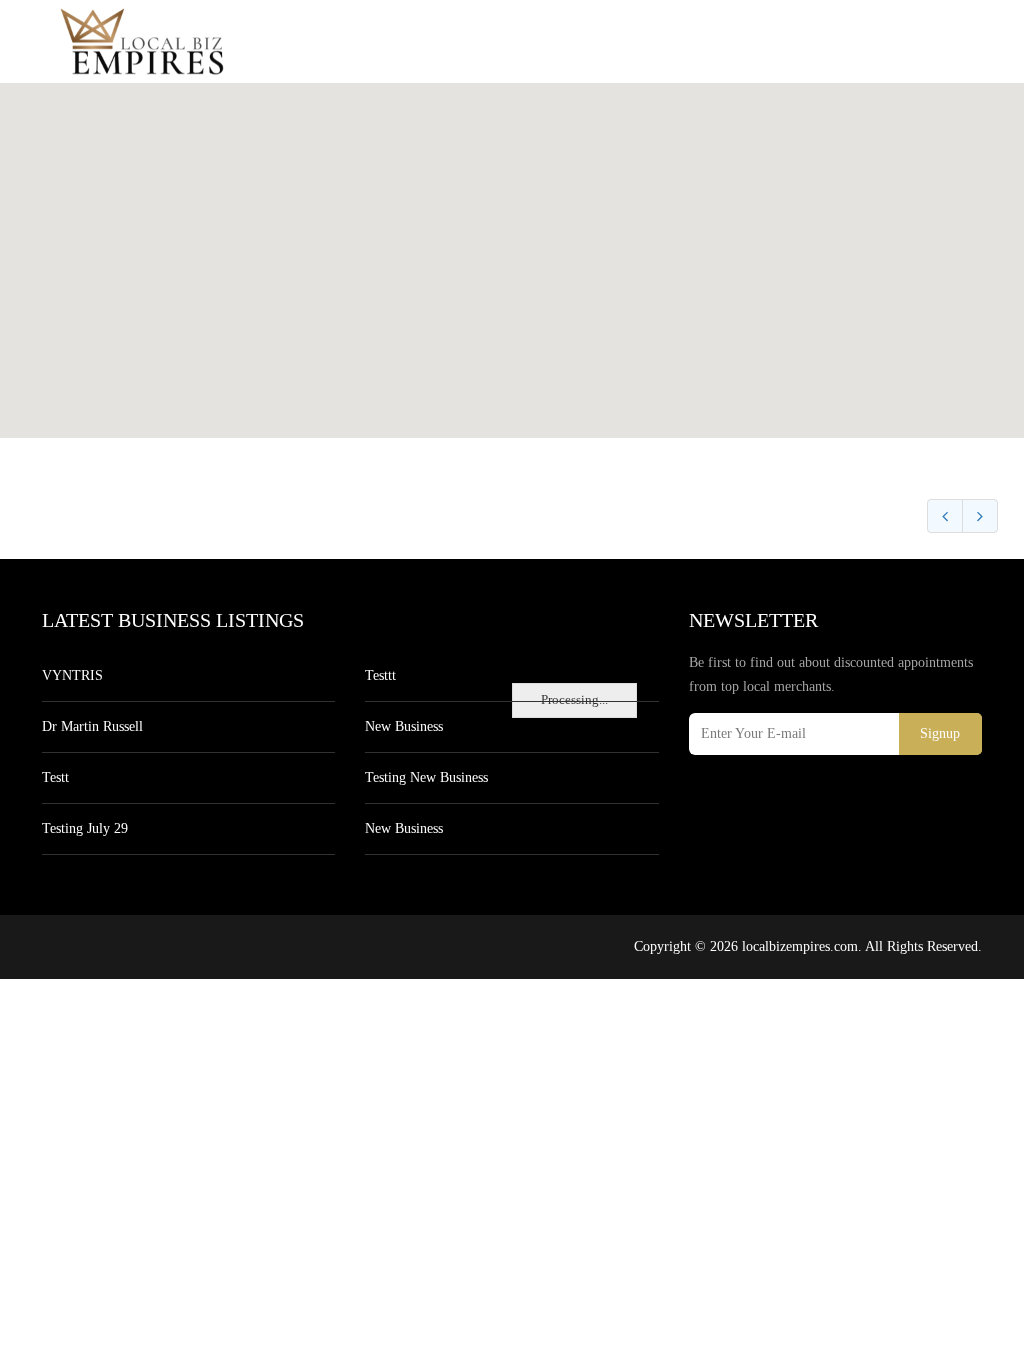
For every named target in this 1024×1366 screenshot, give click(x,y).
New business (404, 726)
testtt (380, 675)
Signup (940, 733)
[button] (512, 249)
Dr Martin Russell (92, 726)
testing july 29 (85, 828)
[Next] (980, 516)
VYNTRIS (72, 675)
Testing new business (426, 777)
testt (55, 777)
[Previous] (945, 516)
